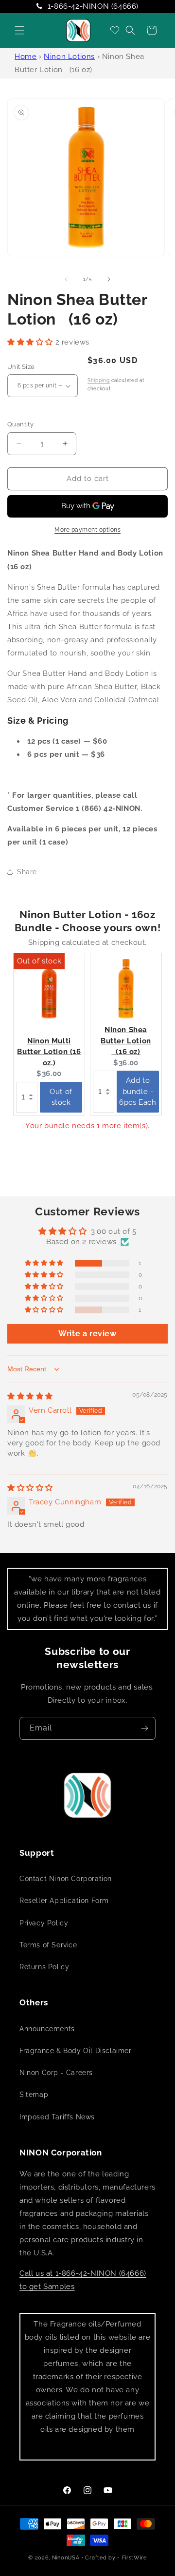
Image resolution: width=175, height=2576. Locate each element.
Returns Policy (44, 1967)
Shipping (99, 380)
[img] (30, 1396)
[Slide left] (66, 279)
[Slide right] (109, 279)
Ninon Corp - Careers (56, 2073)
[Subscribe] (144, 1728)
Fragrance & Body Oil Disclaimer (76, 2051)
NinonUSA (66, 2558)
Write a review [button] (87, 1334)
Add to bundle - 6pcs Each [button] (138, 1091)
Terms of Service (48, 1945)
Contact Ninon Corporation (66, 1879)
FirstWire (134, 2558)
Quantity (20, 424)
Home (26, 57)
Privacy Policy (44, 1923)
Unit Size (21, 367)
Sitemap (34, 2095)
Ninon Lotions (69, 57)
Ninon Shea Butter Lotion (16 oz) (126, 1041)
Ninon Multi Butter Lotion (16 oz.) (49, 1052)
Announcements (47, 2029)
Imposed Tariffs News (57, 2117)
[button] (19, 30)
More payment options (87, 530)
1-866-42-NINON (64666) (93, 6)
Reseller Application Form (64, 1901)
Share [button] (27, 872)
